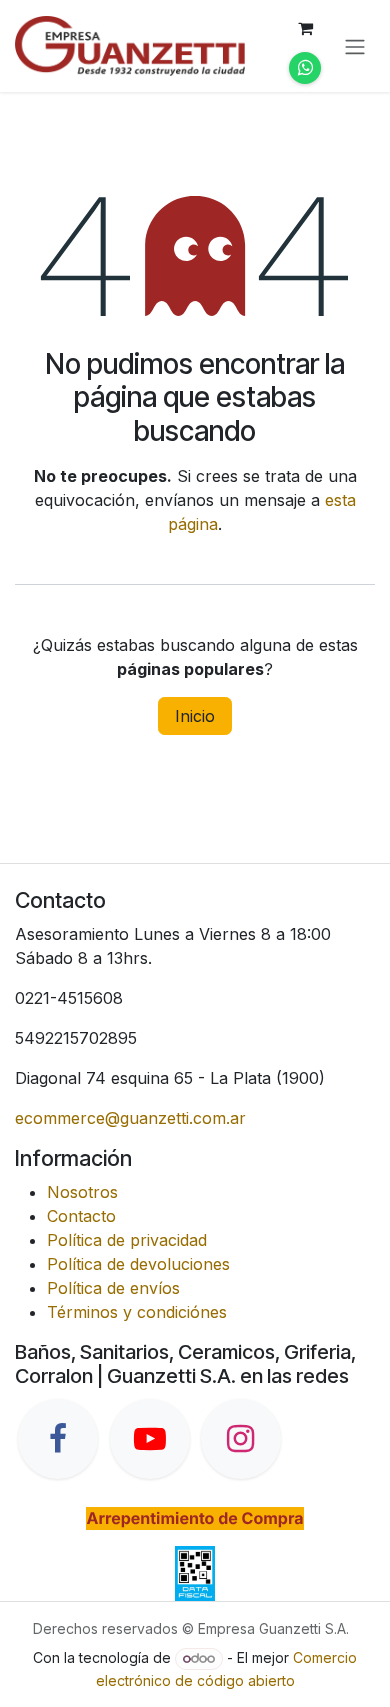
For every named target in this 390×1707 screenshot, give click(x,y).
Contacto (81, 1216)
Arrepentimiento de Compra (194, 1518)
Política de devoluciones (138, 1264)
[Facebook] (58, 1439)
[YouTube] (150, 1439)
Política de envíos (113, 1288)
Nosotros (82, 1192)
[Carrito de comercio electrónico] (305, 28)
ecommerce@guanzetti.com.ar (130, 1118)
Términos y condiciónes (137, 1312)
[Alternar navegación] (355, 46)
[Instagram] (241, 1439)
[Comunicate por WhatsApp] (305, 68)
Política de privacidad (127, 1240)
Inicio (195, 716)
